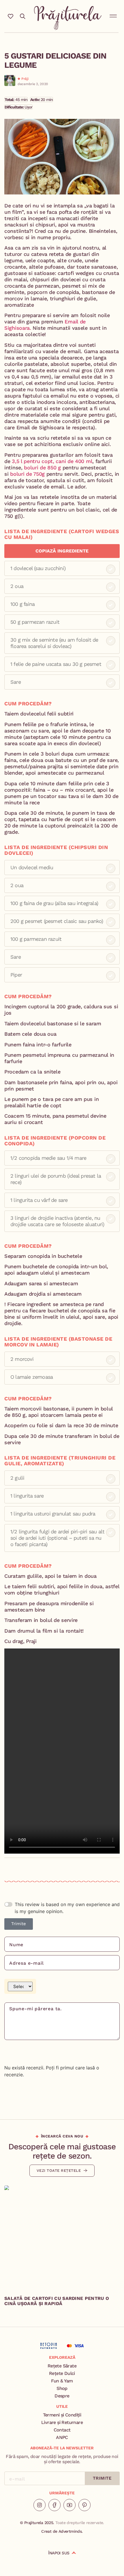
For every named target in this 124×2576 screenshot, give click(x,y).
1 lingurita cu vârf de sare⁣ (39, 1200)
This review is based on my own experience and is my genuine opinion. (67, 1908)
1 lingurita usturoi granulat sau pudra (53, 1514)
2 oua (17, 586)
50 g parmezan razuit (35, 622)
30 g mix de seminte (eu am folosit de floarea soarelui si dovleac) (54, 643)
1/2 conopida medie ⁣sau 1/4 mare (48, 1158)
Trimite (19, 1924)
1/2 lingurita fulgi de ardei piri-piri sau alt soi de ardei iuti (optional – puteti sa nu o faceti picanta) (57, 1538)
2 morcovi (22, 1359)
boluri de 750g (27, 474)
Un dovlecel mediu (32, 867)
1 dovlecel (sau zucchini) (38, 568)
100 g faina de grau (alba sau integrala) (54, 903)
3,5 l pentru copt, (33, 461)
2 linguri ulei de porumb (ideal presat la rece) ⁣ (56, 1179)
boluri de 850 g (42, 468)
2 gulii (17, 1478)
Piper (16, 975)
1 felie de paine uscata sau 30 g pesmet (56, 664)
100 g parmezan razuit (36, 939)
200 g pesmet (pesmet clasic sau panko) (57, 921)
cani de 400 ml (74, 461)
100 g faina (22, 604)
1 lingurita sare (27, 1496)
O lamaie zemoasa (32, 1377)
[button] (113, 15)
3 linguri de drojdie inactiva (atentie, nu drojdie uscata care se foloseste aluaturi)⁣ (57, 1221)
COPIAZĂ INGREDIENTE (62, 551)
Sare (16, 682)
